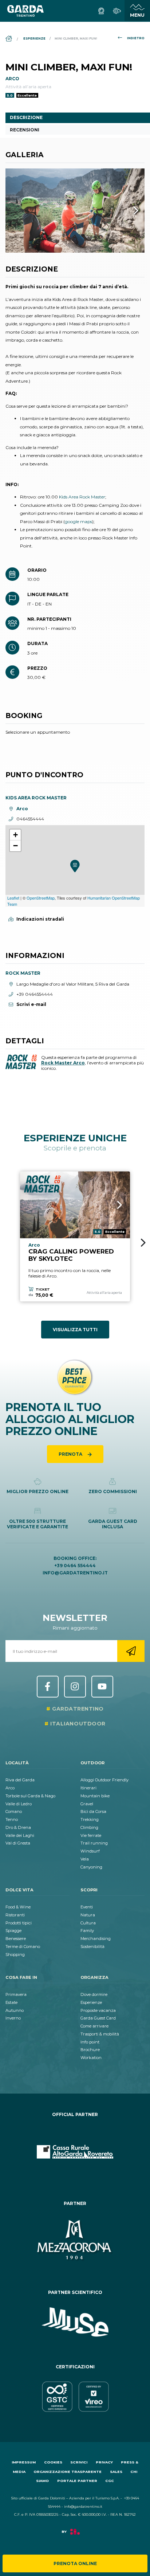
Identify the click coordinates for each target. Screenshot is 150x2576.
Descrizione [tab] (26, 117)
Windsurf (90, 1851)
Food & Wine (18, 1907)
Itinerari (88, 1788)
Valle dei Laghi (20, 1835)
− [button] (15, 846)
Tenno (12, 1819)
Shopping (15, 1955)
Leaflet (13, 898)
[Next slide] (143, 1243)
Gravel (87, 1804)
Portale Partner (77, 2481)
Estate (11, 2002)
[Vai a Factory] (75, 2535)
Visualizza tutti (75, 1330)
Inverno (13, 2018)
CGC (110, 2481)
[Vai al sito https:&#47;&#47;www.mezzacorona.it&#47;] (75, 2241)
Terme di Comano (23, 1947)
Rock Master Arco (63, 1063)
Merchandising (96, 1939)
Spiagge (13, 1931)
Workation (91, 2058)
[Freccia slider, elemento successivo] (126, 211)
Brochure (90, 2050)
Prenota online (75, 2563)
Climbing (89, 1827)
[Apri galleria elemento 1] (75, 211)
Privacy (104, 2462)
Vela (85, 1859)
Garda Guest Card (98, 2018)
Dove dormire (94, 1994)
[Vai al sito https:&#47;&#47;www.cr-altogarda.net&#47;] (75, 2152)
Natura (88, 1915)
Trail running (94, 1843)
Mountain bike (95, 1796)
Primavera (16, 1994)
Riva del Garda (20, 1780)
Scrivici (79, 2462)
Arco (10, 1788)
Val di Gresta (18, 1843)
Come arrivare (94, 2026)
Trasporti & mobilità (100, 2034)
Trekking (90, 1819)
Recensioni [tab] (25, 130)
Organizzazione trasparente (68, 2472)
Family (87, 1931)
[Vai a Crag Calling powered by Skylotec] (75, 1205)
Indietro (136, 38)
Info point (90, 2042)
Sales (116, 2472)
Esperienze (91, 2002)
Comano (14, 1811)
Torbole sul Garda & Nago (30, 1796)
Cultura (88, 1923)
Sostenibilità (92, 1947)
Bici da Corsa (93, 1811)
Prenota (71, 1454)
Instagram (75, 1687)
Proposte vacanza (98, 2010)
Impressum (24, 2462)
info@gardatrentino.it (75, 1573)
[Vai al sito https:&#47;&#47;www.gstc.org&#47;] (75, 2397)
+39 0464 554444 (75, 1566)
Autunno (15, 2010)
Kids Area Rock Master (82, 497)
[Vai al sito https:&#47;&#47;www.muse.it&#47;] (75, 2322)
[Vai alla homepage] (25, 11)
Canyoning (91, 1867)
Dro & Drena (18, 1827)
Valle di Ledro (19, 1804)
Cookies (53, 2462)
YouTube (102, 1687)
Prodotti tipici (19, 1923)
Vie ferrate (91, 1835)
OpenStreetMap (41, 898)
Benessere (16, 1939)
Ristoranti (15, 1915)
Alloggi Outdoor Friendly (104, 1780)
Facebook (48, 1687)
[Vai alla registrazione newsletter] (131, 1651)
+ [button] (15, 835)
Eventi (87, 1907)
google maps (78, 521)
